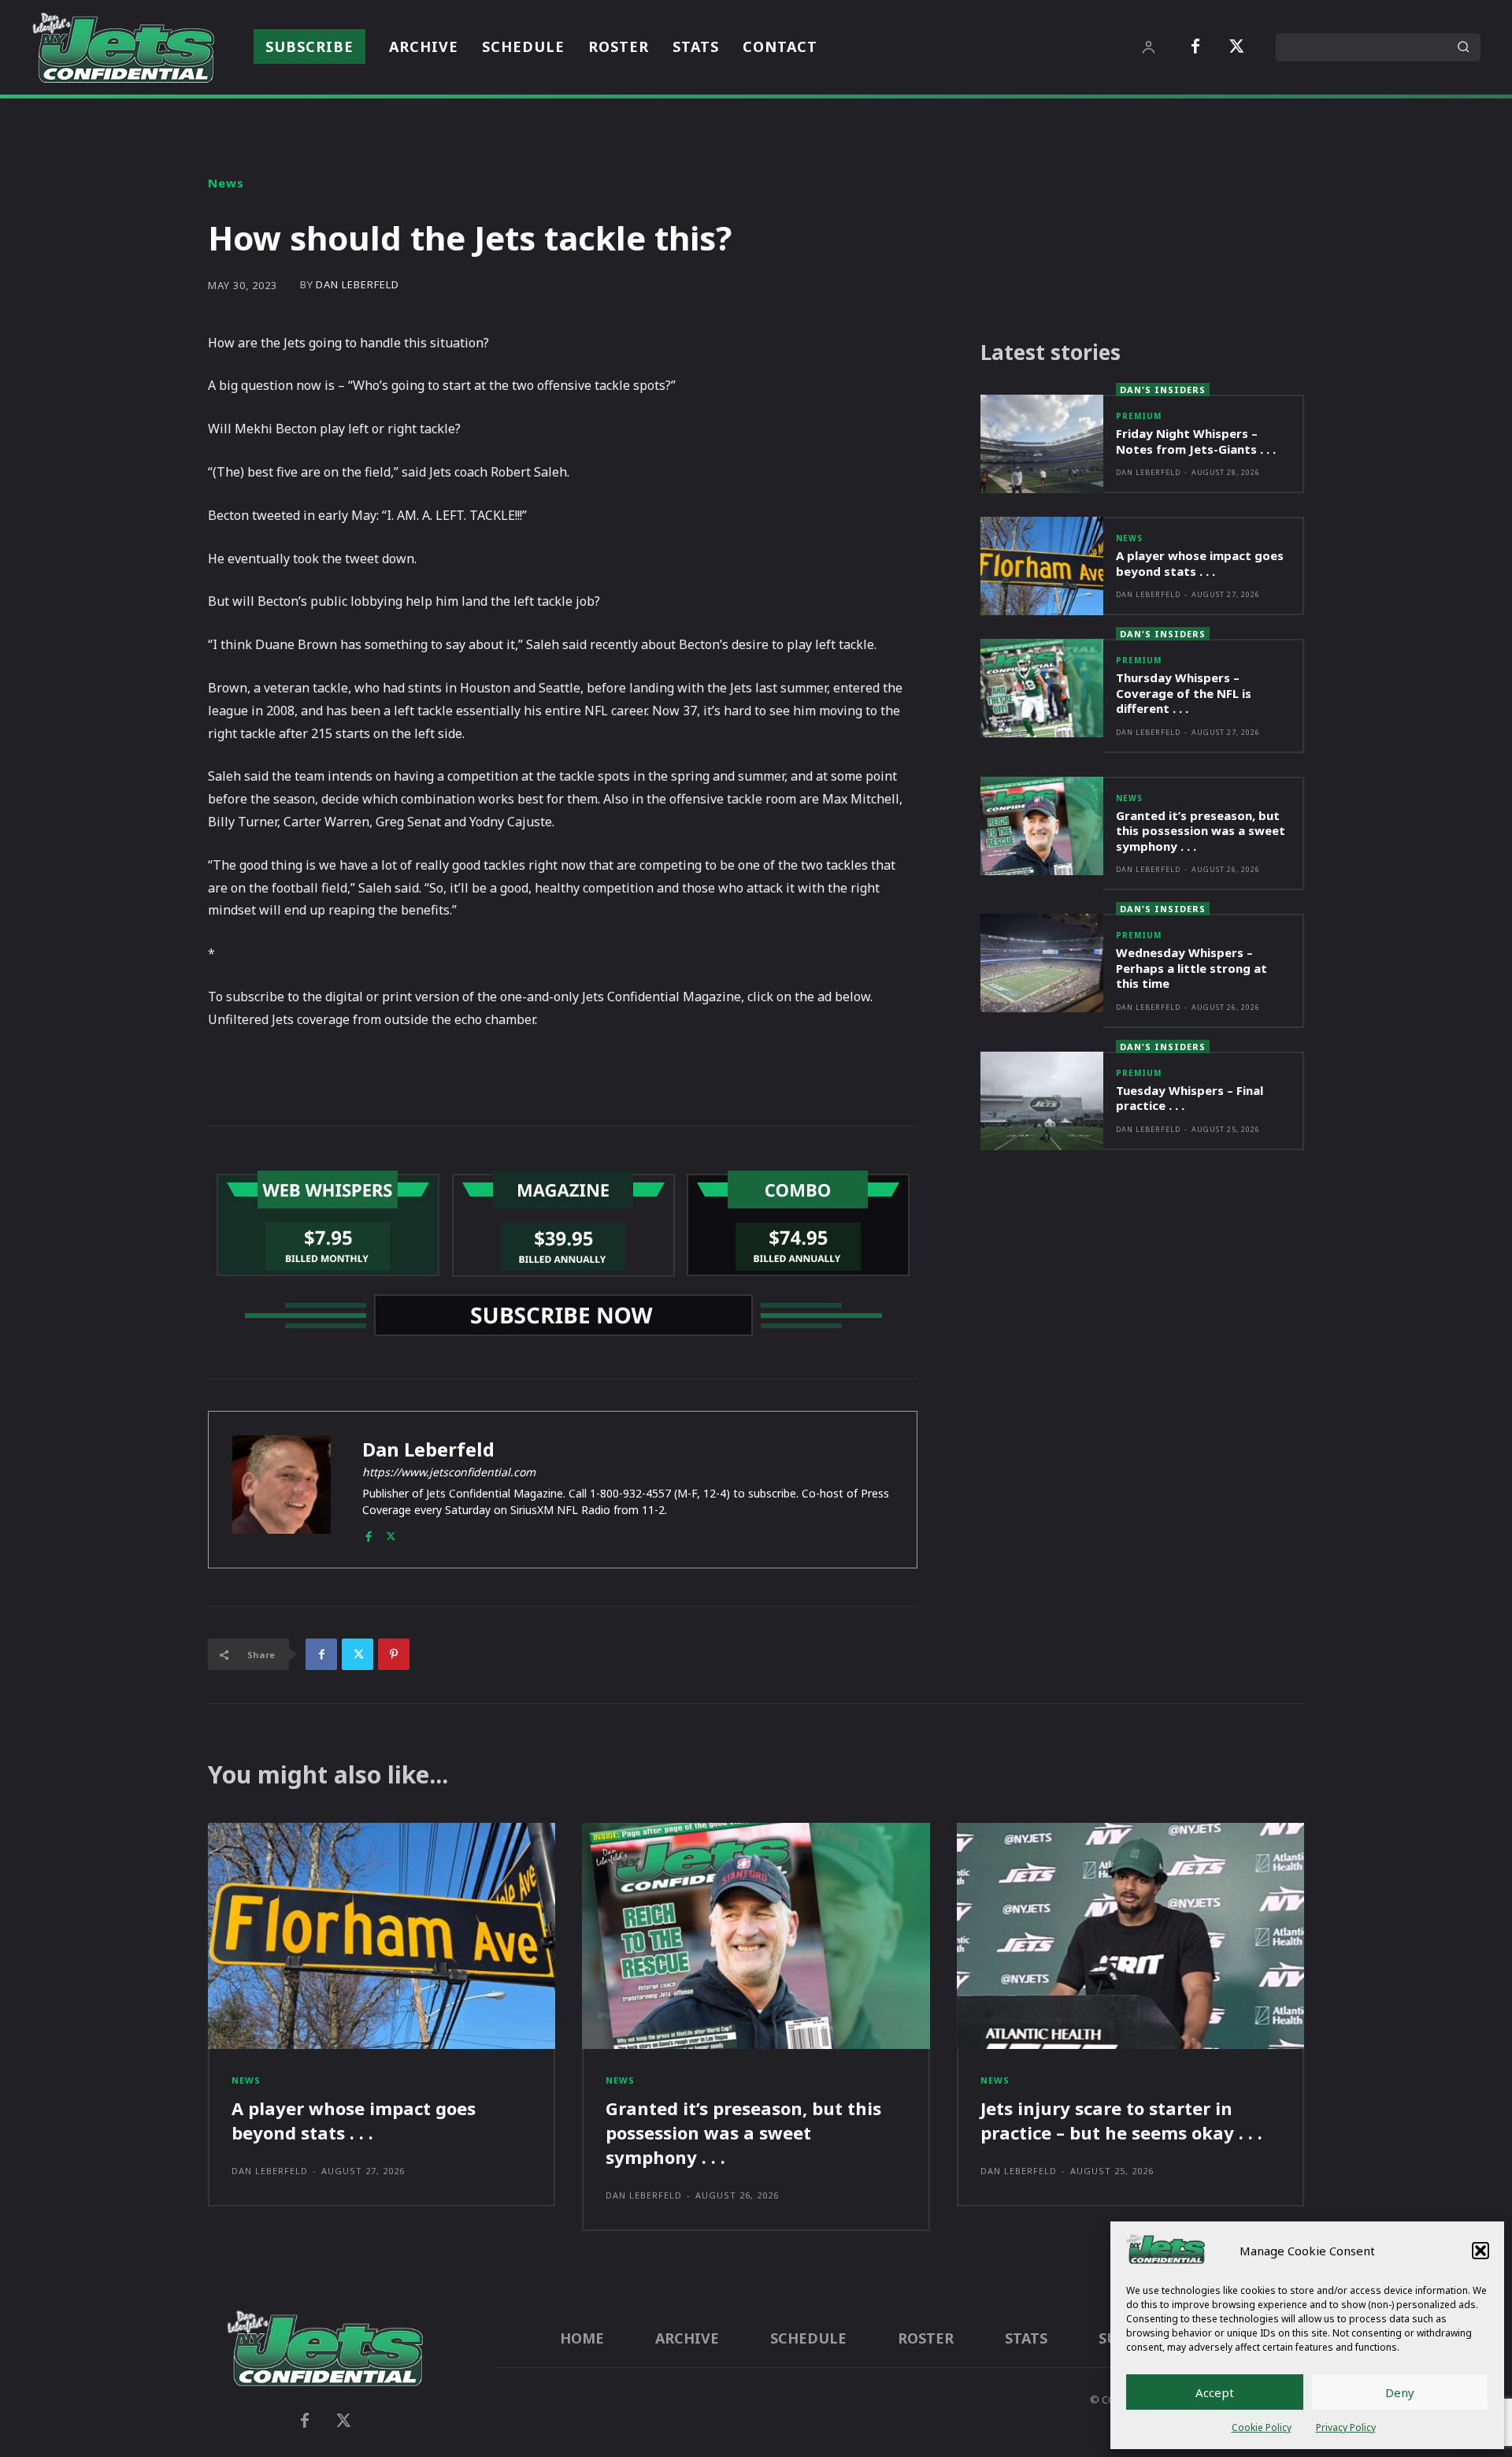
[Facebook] (1195, 47)
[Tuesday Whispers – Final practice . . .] (1042, 1101)
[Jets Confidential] (123, 47)
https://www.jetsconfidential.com (449, 1472)
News (226, 183)
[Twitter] (1236, 47)
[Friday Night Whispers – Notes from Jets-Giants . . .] (1042, 444)
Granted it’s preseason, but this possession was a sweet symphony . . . (1201, 831)
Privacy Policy (1346, 2427)
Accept (1215, 2392)
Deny (1400, 2392)
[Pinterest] (394, 1654)
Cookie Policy (1262, 2427)
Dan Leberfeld (358, 285)
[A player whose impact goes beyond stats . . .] (1042, 566)
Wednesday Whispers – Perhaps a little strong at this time (1191, 968)
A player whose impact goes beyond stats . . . (1200, 563)
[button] (1480, 2251)
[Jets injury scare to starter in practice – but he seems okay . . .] (1130, 1936)
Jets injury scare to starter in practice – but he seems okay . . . (1121, 2120)
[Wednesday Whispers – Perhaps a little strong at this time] (1042, 963)
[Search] (1463, 47)
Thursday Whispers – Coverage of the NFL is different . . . (1184, 693)
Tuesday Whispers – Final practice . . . (1190, 1098)
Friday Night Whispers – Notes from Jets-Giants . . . (1196, 441)
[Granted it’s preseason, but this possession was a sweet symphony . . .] (1042, 826)
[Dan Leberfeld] (282, 1490)
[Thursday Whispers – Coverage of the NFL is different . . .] (1042, 688)
